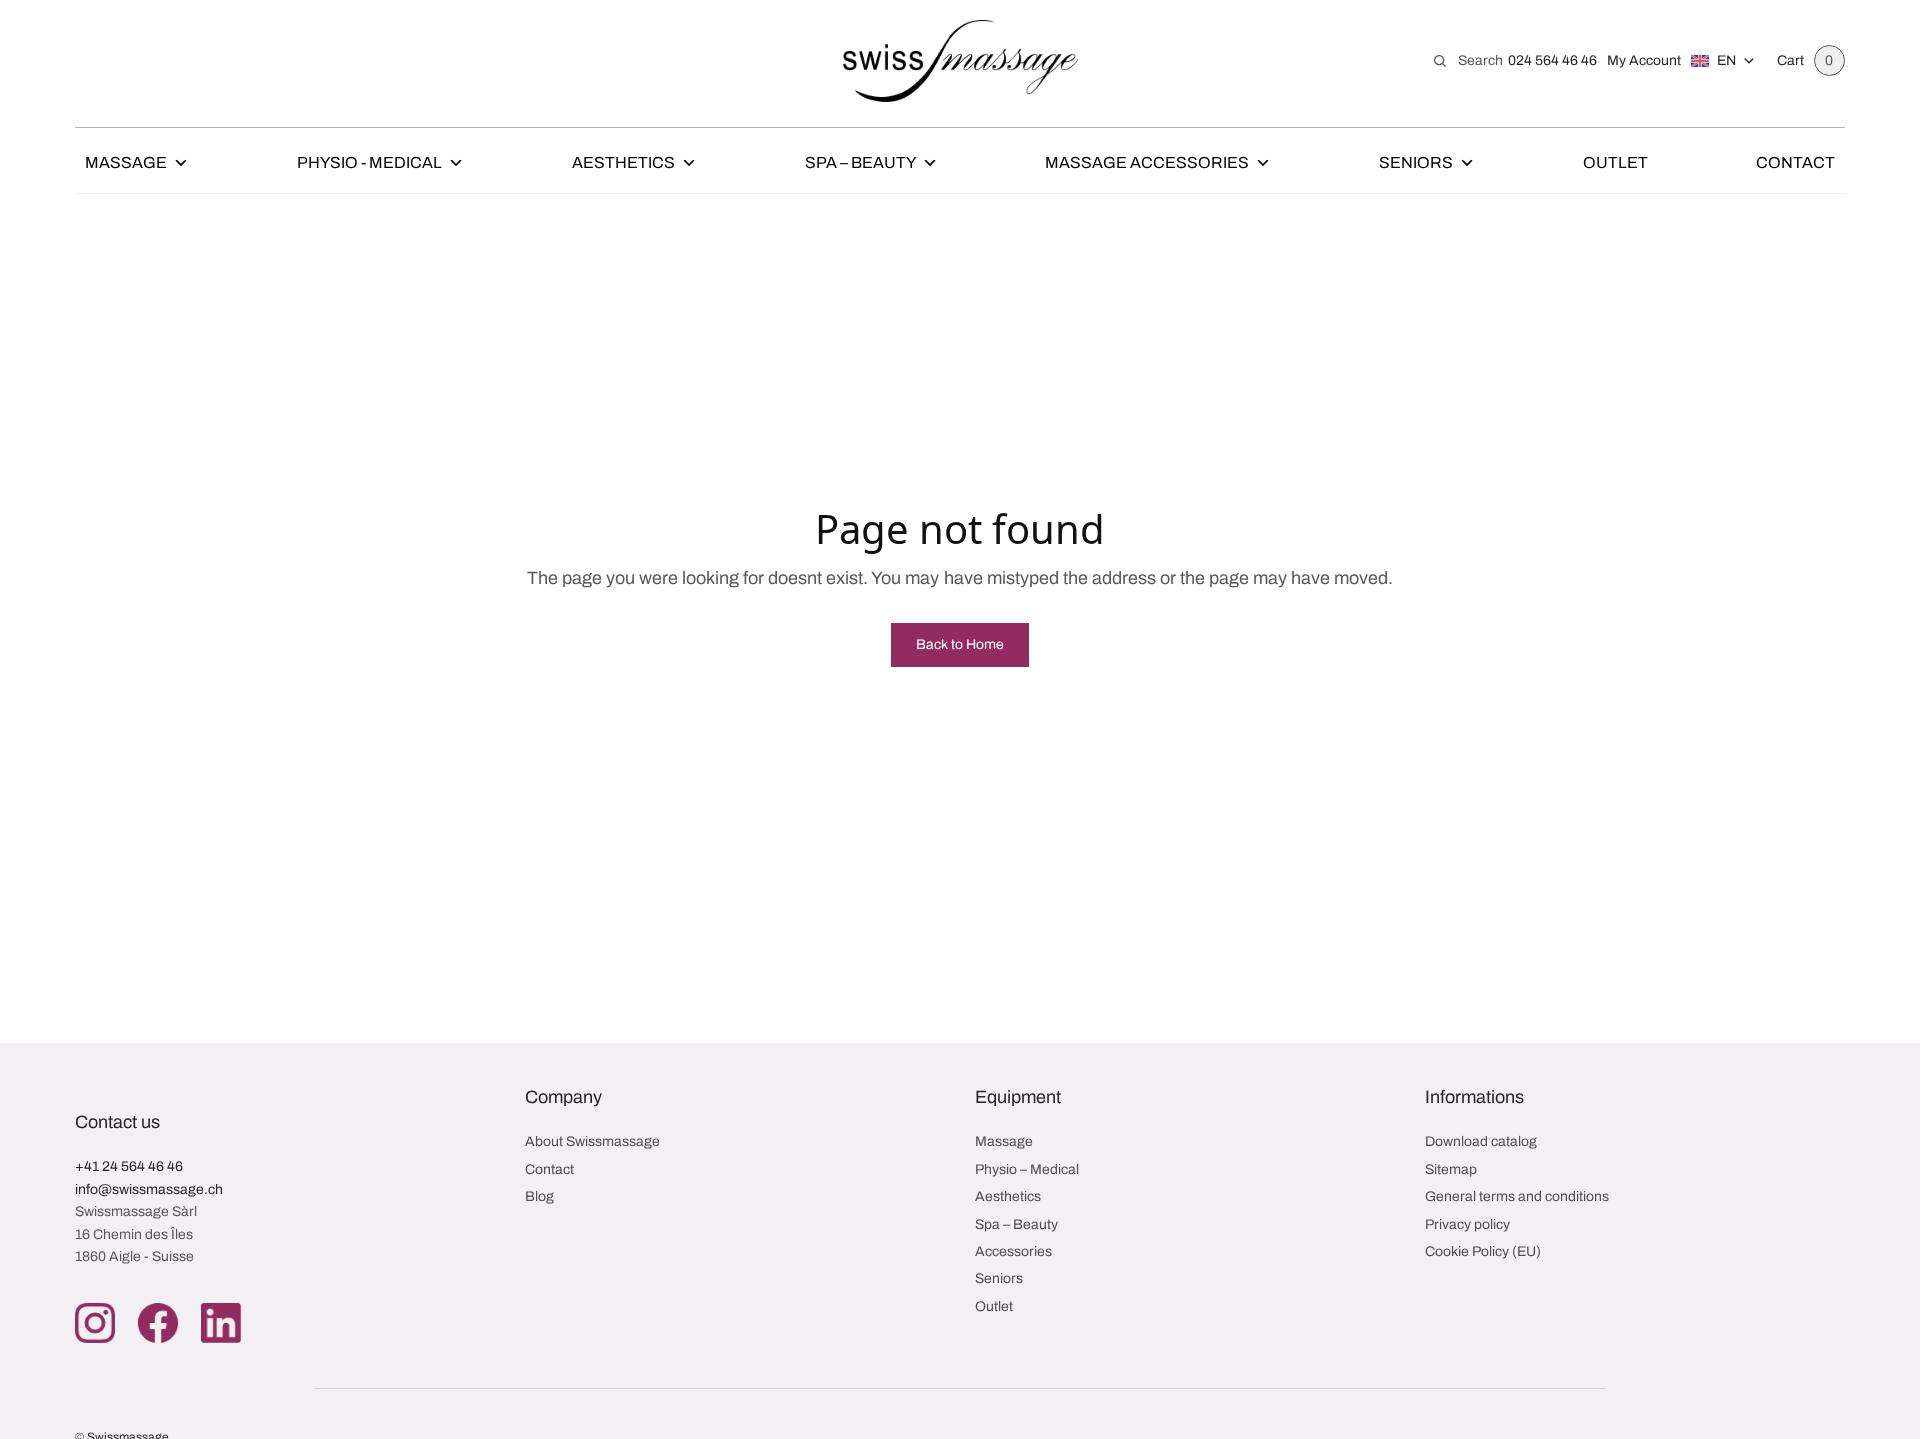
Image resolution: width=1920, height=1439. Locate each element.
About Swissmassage (592, 1141)
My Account (1644, 60)
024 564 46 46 (1552, 60)
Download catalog (1481, 1141)
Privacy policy (1467, 1224)
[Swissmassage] (960, 61)
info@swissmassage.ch (149, 1189)
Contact (1795, 162)
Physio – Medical (1027, 1169)
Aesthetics (623, 162)
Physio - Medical (369, 162)
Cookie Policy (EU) (1483, 1251)
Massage (126, 162)
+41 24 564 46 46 (129, 1166)
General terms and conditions (1517, 1196)
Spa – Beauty (860, 162)
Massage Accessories (1147, 162)
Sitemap (1451, 1169)
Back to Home (960, 644)
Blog (539, 1196)
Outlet (1615, 162)
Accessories (1013, 1251)
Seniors (1416, 162)
